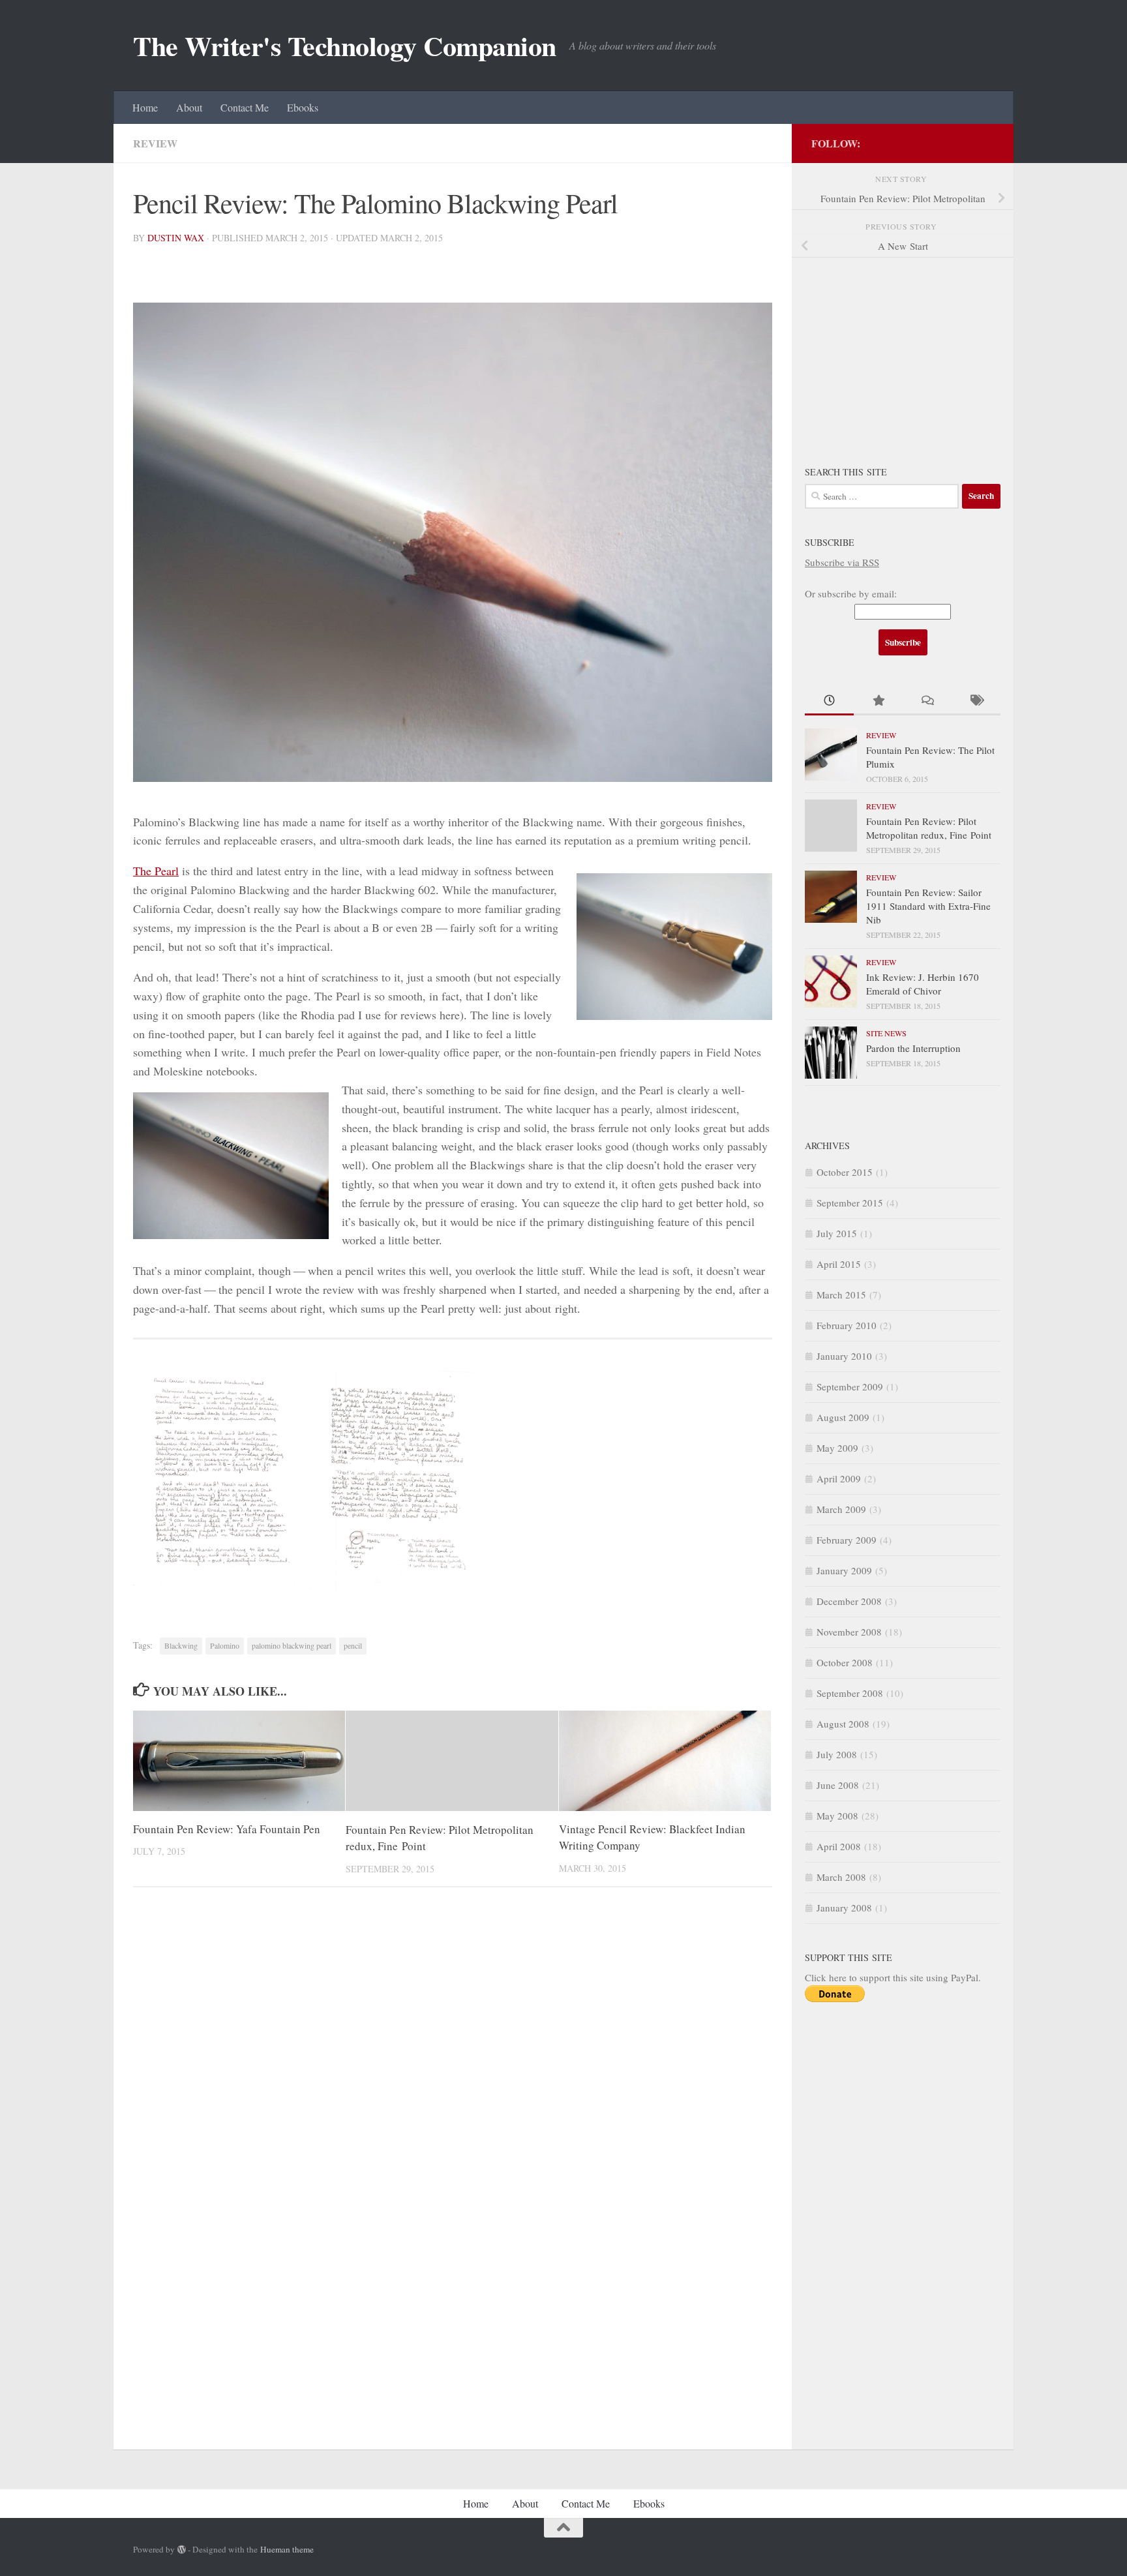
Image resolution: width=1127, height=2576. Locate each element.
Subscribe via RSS (842, 562)
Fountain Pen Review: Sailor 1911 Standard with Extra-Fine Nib (928, 906)
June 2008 (838, 1785)
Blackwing (181, 1645)
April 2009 (839, 1478)
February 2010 (847, 1325)
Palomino (225, 1645)
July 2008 (837, 1754)
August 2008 (843, 1724)
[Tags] (976, 701)
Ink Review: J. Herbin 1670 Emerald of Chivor (923, 984)
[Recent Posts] (829, 701)
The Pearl (156, 871)
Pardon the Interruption (913, 1048)
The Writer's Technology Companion (345, 46)
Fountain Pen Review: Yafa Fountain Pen (227, 1830)
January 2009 (844, 1570)
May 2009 (837, 1448)
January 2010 (844, 1356)
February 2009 (847, 1540)
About (189, 107)
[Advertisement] (903, 353)
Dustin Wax (176, 238)
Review (155, 143)
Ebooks (303, 107)
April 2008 (839, 1846)
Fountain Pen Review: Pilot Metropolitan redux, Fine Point (929, 828)
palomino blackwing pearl (292, 1645)
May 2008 (837, 1816)
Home (145, 107)
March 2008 (841, 1877)
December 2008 (849, 1601)
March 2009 (841, 1509)
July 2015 (837, 1233)
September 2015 (850, 1203)
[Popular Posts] (878, 701)
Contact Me (245, 107)
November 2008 (849, 1632)
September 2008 (850, 1693)
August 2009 (843, 1417)
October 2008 (845, 1662)
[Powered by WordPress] (182, 2550)
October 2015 (845, 1172)
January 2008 (844, 1908)
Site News (886, 1033)
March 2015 (841, 1295)
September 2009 (850, 1386)
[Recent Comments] (927, 701)
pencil (353, 1645)
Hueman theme (287, 2549)
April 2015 (839, 1264)
